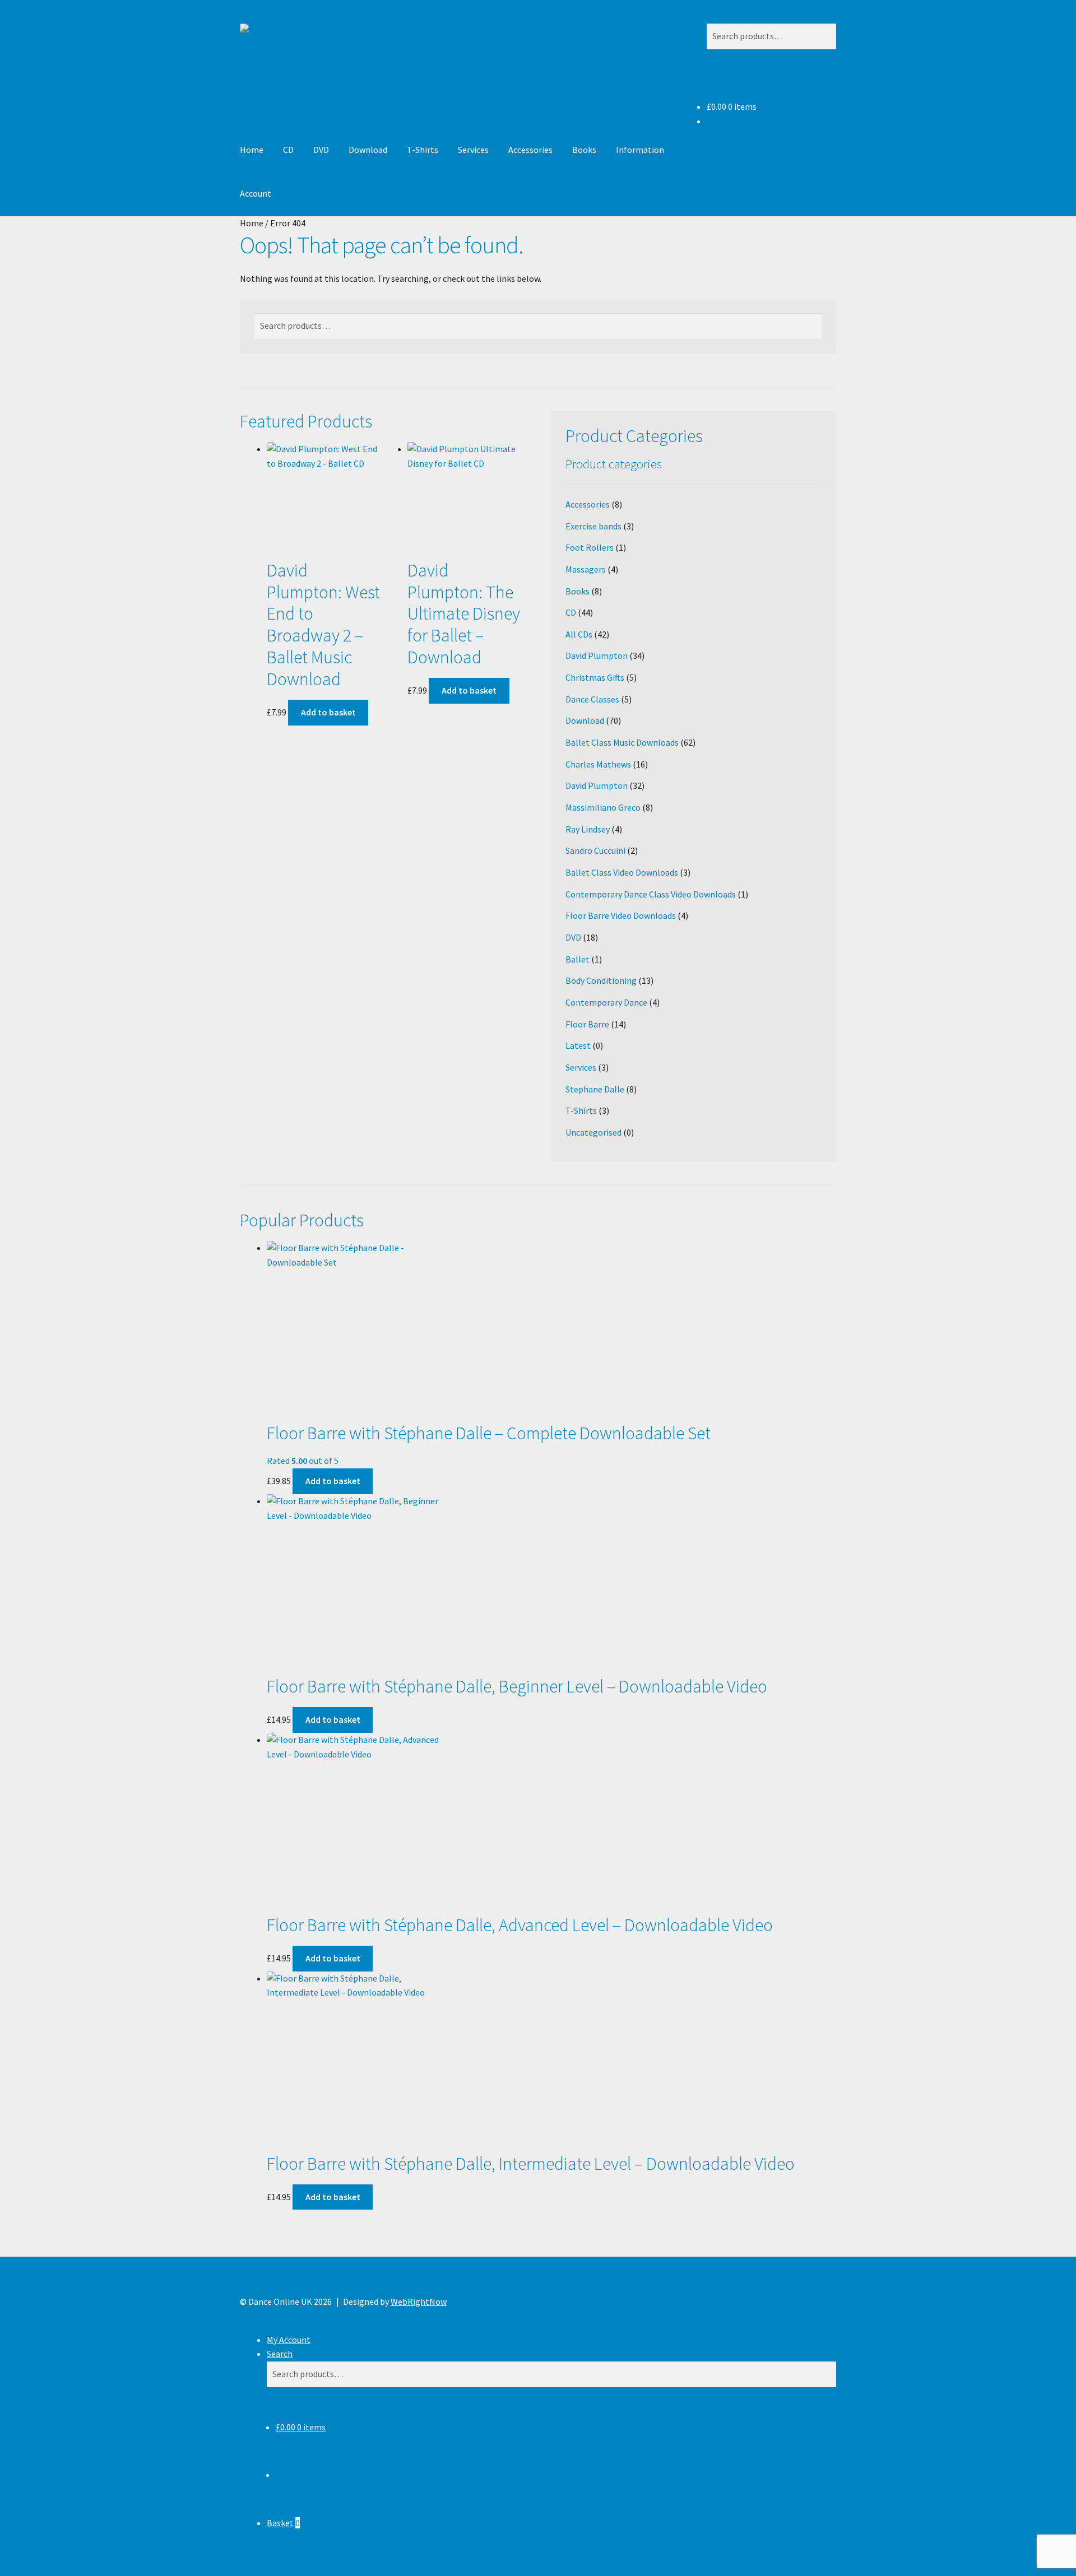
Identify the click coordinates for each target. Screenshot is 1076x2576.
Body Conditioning (601, 980)
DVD (321, 150)
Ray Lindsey (588, 829)
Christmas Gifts (595, 677)
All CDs (579, 634)
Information (640, 150)
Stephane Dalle (595, 1089)
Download (368, 150)
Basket (283, 2523)
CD (288, 150)
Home (252, 150)
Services (473, 150)
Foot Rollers (590, 547)
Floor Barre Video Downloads (621, 915)
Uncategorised (593, 1132)
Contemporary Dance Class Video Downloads (651, 894)
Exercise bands (593, 526)
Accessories (530, 150)
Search (280, 2354)
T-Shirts (423, 150)
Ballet (578, 959)
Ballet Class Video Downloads (622, 872)
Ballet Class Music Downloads (622, 742)
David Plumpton (597, 655)
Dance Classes (592, 699)
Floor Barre (587, 1024)
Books (584, 150)
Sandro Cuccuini (595, 850)
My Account (289, 2340)
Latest (578, 1045)
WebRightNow (419, 2301)
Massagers (586, 569)
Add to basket (328, 712)
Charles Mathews (598, 764)
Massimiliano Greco (603, 807)
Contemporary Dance (606, 1002)
